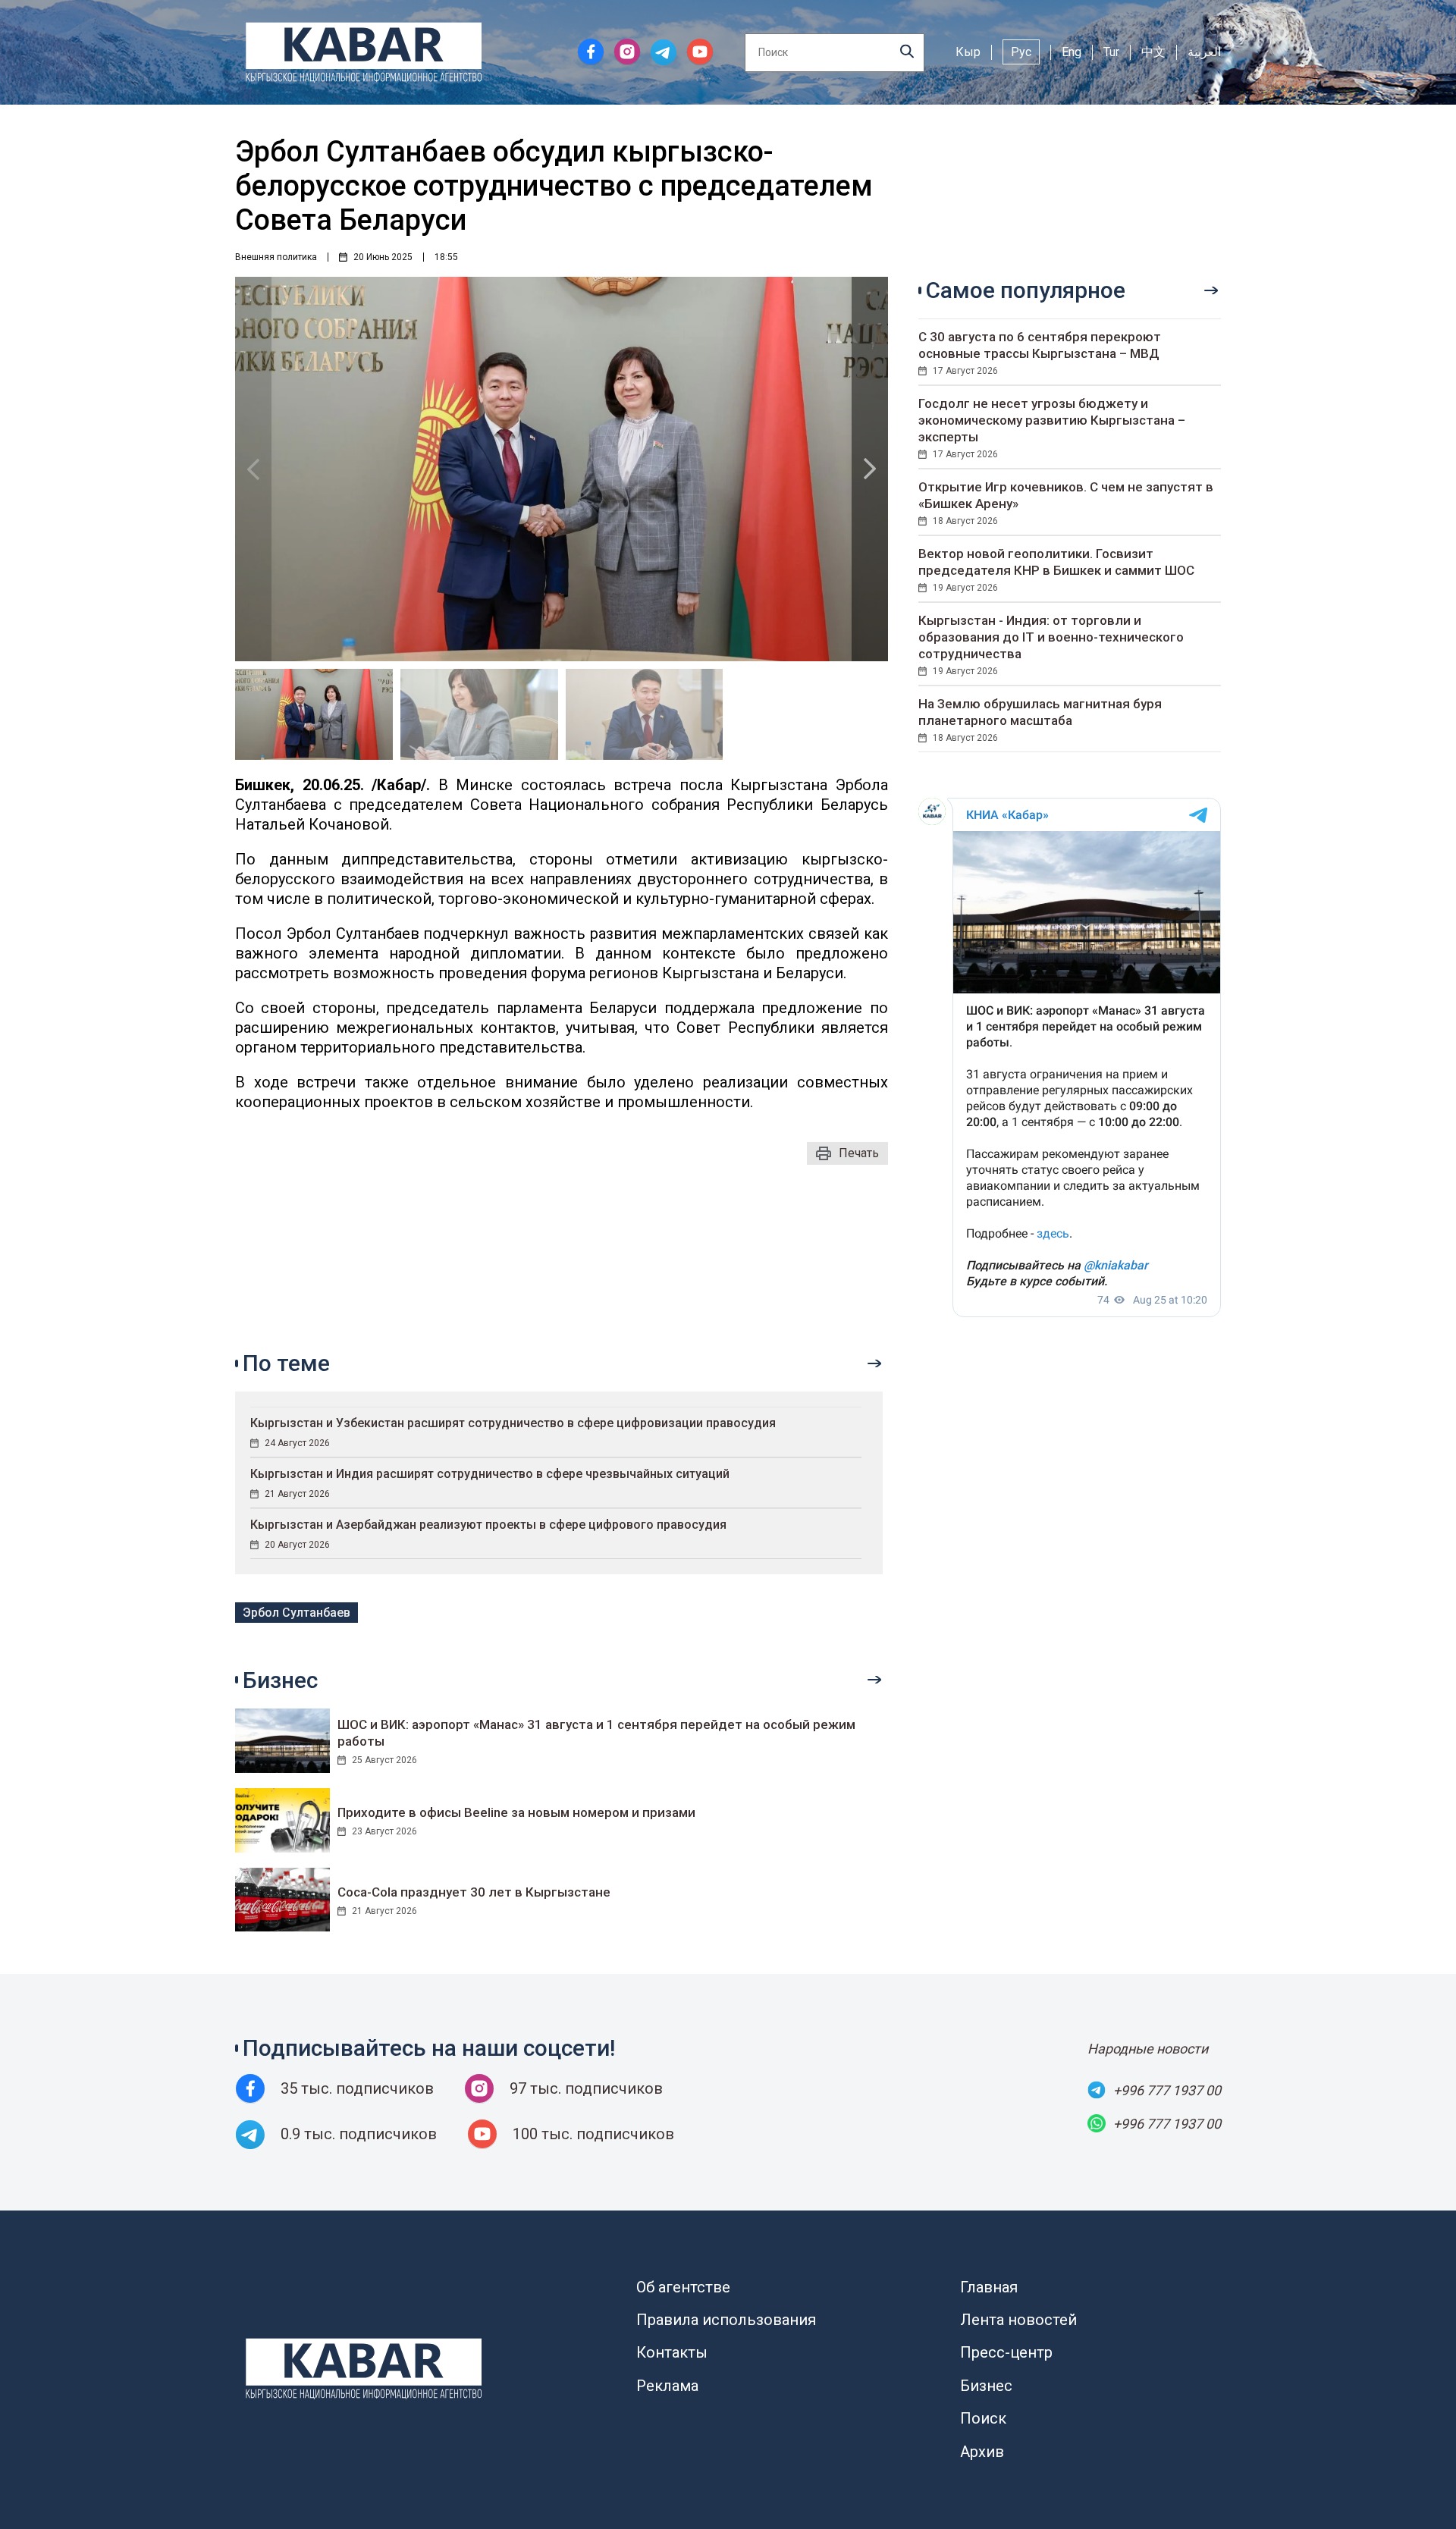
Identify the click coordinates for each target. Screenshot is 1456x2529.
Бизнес (986, 2386)
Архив (982, 2452)
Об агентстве (683, 2287)
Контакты (672, 2352)
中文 (1153, 52)
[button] (870, 469)
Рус (1021, 52)
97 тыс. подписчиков (586, 2088)
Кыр (968, 52)
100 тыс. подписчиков (593, 2134)
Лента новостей (1018, 2320)
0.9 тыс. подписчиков (359, 2134)
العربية (1204, 52)
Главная (989, 2287)
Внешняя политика (276, 257)
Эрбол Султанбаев (297, 1613)
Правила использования (726, 2320)
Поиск (983, 2418)
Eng (1072, 52)
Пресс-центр (1006, 2352)
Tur (1111, 52)
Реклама (667, 2386)
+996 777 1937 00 (1167, 2090)
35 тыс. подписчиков (357, 2088)
